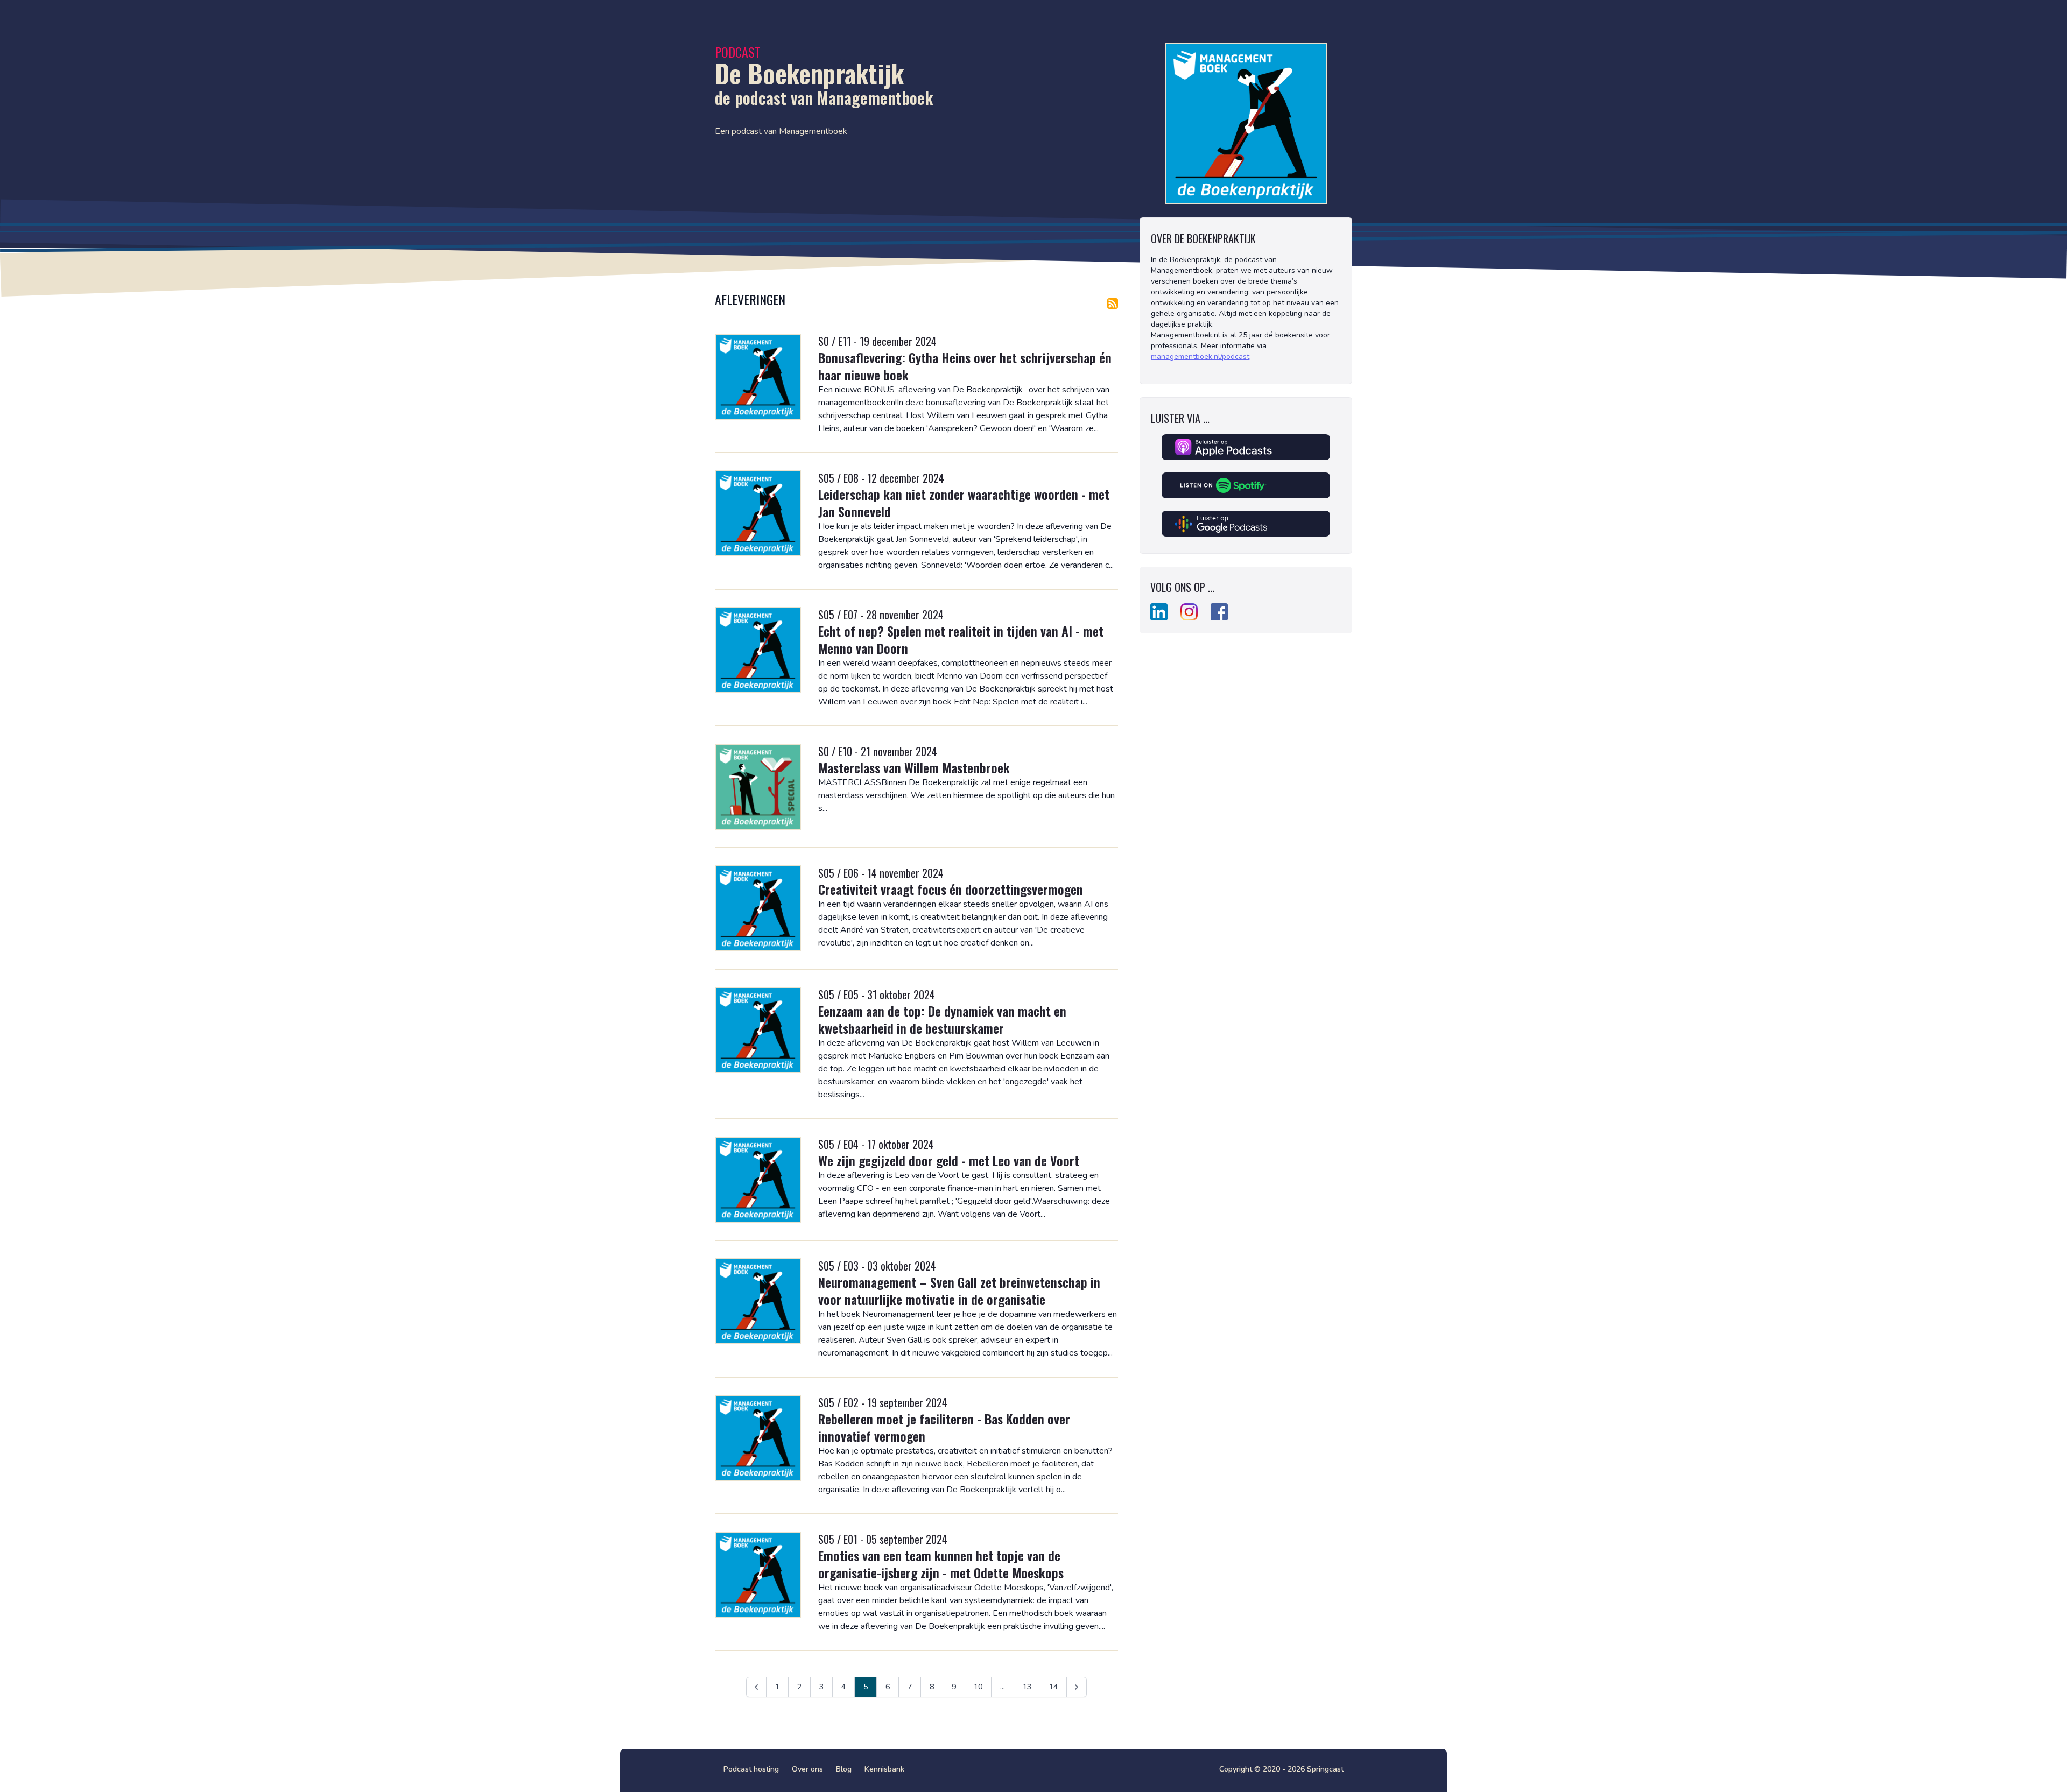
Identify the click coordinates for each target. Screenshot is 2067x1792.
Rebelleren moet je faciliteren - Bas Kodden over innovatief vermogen (944, 1427)
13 (1027, 1687)
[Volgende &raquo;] (1077, 1687)
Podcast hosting (751, 1769)
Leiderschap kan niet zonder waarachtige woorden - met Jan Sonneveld (964, 503)
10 (978, 1687)
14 (1053, 1687)
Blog (844, 1769)
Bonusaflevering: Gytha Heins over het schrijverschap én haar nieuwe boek (965, 366)
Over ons (807, 1769)
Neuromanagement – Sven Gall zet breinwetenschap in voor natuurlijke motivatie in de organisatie (959, 1290)
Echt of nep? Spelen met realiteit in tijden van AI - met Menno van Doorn (961, 639)
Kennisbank (884, 1769)
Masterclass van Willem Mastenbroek (914, 767)
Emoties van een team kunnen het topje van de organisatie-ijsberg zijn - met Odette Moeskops (941, 1564)
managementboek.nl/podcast (1200, 357)
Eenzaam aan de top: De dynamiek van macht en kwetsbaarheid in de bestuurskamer (942, 1019)
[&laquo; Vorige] (756, 1687)
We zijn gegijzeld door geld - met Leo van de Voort (949, 1160)
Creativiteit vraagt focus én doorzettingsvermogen (951, 889)
